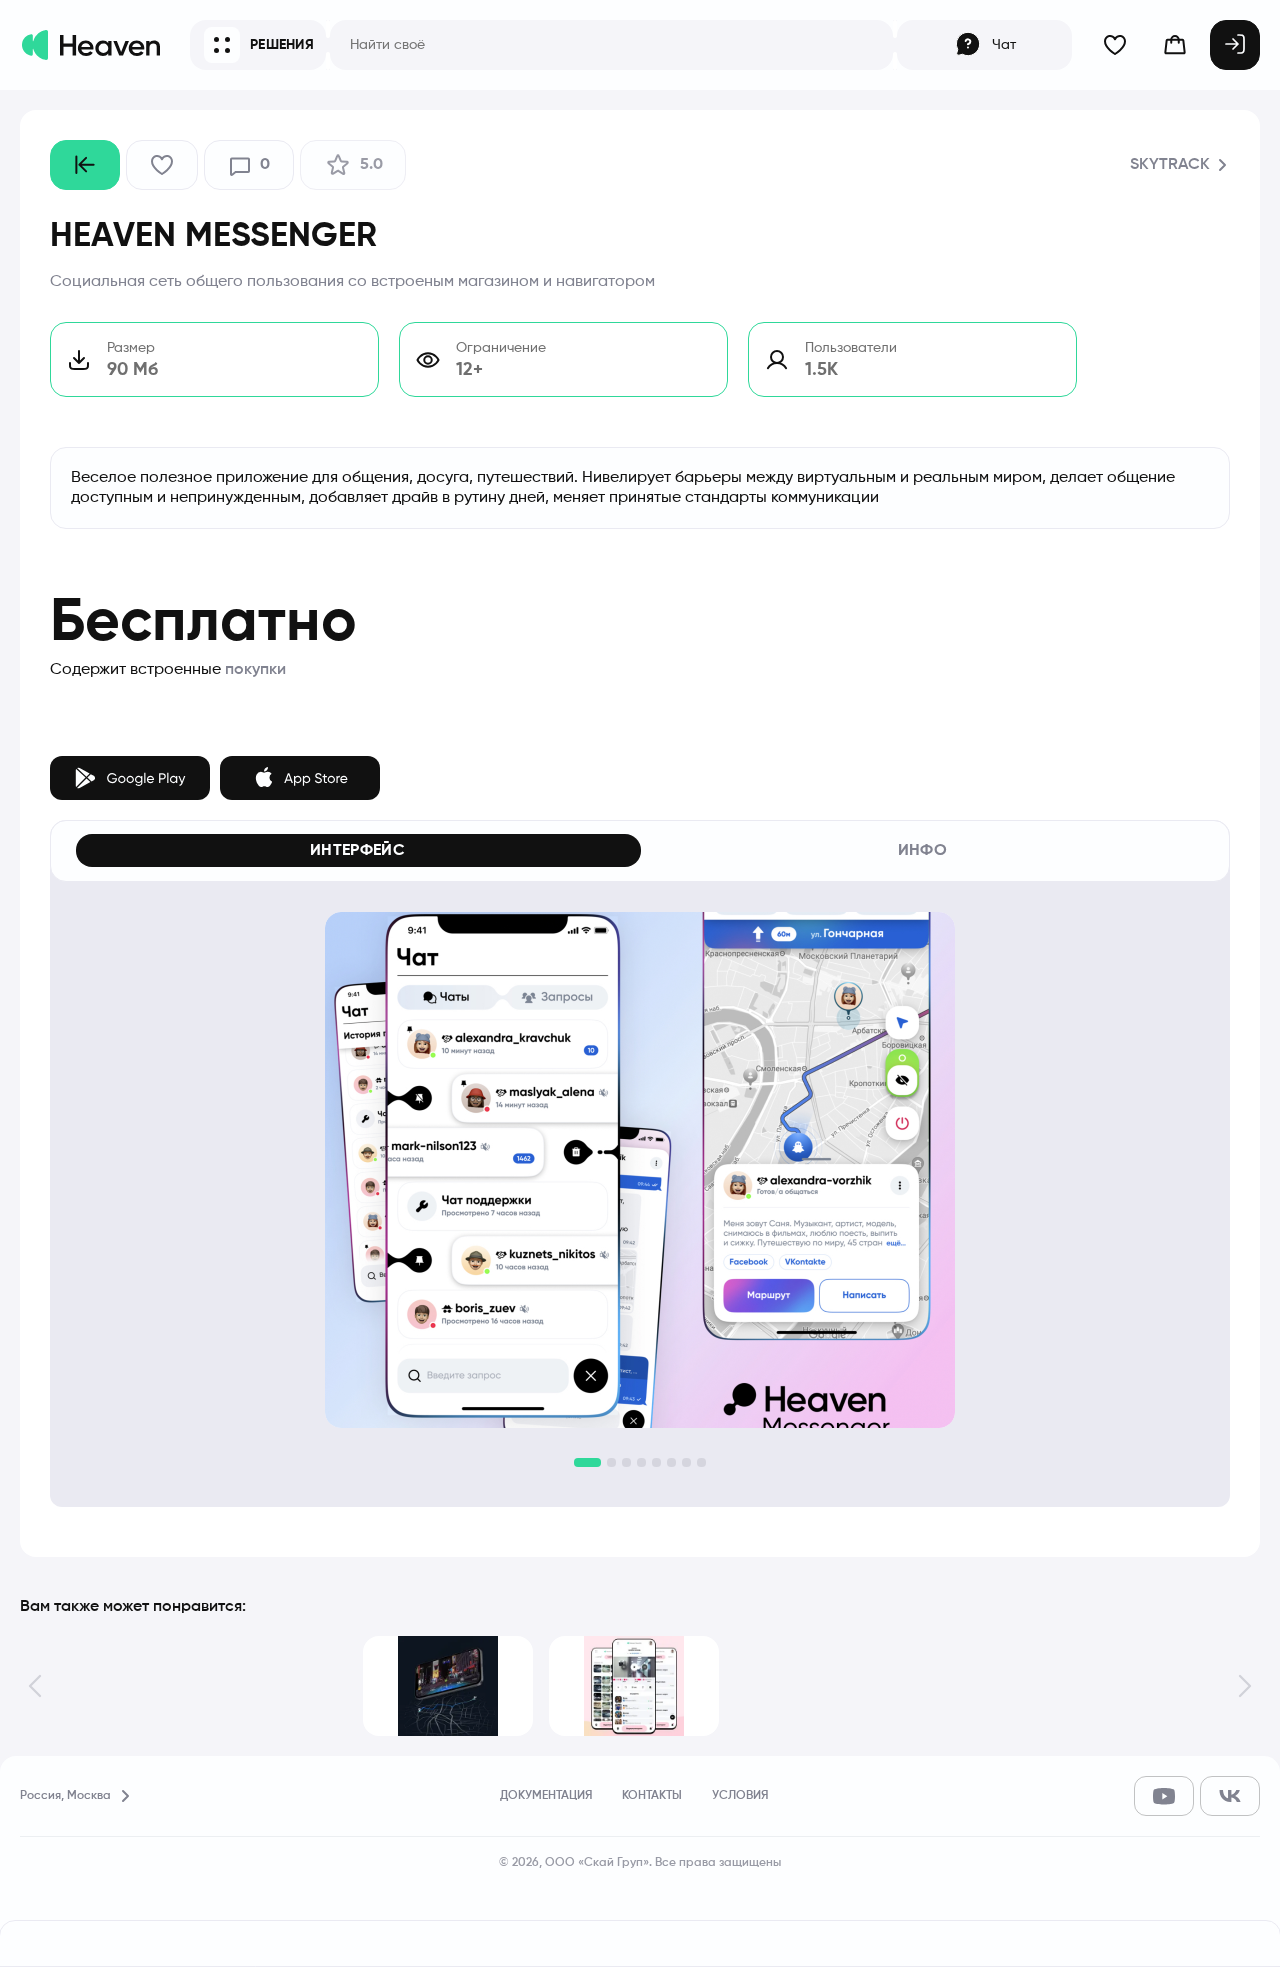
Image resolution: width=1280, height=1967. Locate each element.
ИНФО (922, 851)
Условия (740, 1796)
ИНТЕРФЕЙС (357, 851)
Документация (546, 1796)
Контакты (652, 1796)
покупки (255, 670)
